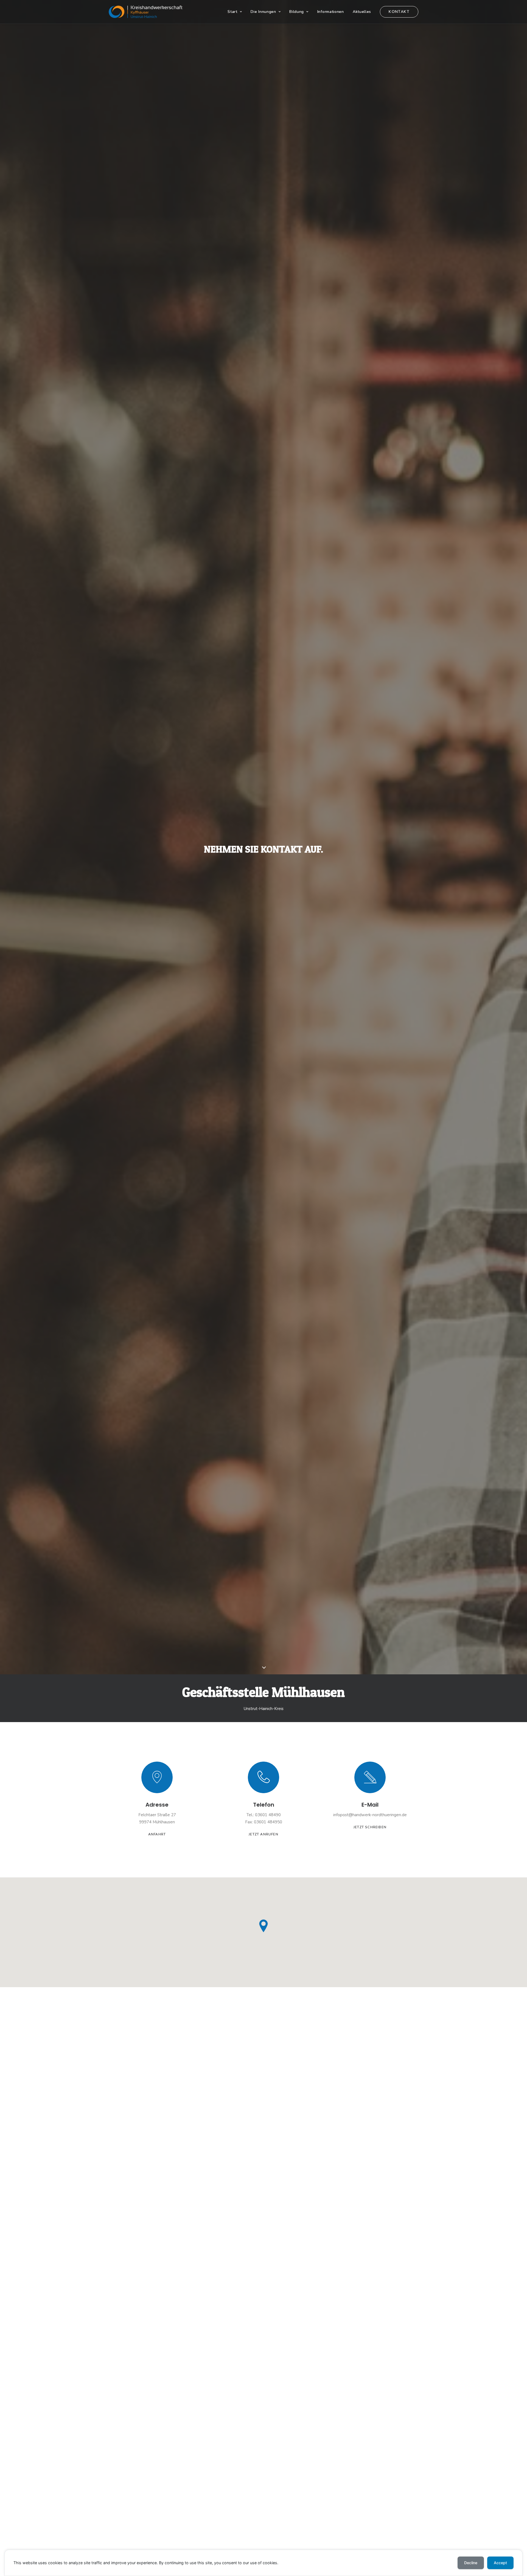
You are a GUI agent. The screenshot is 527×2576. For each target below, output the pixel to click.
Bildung (297, 12)
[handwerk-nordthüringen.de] (146, 12)
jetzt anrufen (263, 1834)
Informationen (331, 12)
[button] (157, 1777)
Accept (500, 2563)
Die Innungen (263, 12)
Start (232, 12)
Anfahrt (157, 1834)
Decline (471, 2563)
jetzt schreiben (370, 1827)
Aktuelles (362, 12)
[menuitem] (237, 12)
